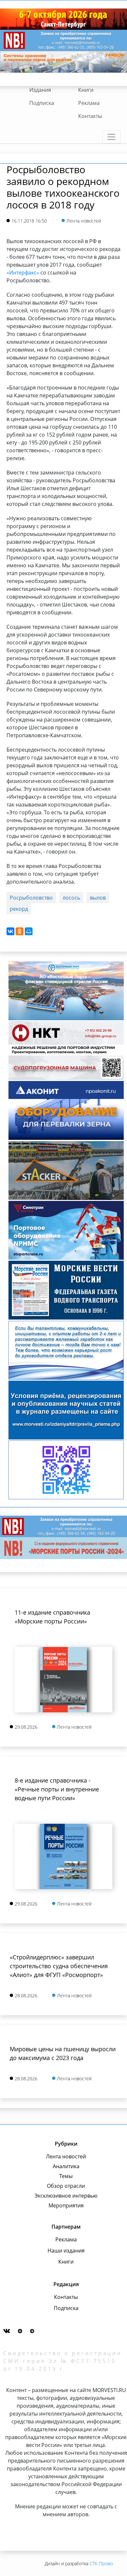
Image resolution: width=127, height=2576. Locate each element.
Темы (66, 2176)
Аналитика (66, 2166)
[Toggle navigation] (111, 137)
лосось (71, 898)
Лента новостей (66, 2156)
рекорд (19, 909)
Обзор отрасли (66, 2186)
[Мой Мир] (29, 931)
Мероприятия (66, 2205)
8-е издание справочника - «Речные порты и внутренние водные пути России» (57, 1789)
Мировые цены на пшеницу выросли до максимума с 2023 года (63, 2053)
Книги (86, 90)
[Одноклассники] (20, 931)
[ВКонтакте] (10, 931)
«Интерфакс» (23, 273)
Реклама (89, 103)
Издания (40, 90)
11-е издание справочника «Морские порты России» (52, 1617)
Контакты (90, 116)
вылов (98, 898)
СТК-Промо (101, 2563)
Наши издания (66, 2251)
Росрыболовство (31, 898)
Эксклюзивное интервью (66, 2196)
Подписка (42, 103)
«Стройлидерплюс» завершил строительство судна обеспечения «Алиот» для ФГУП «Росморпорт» (59, 1966)
